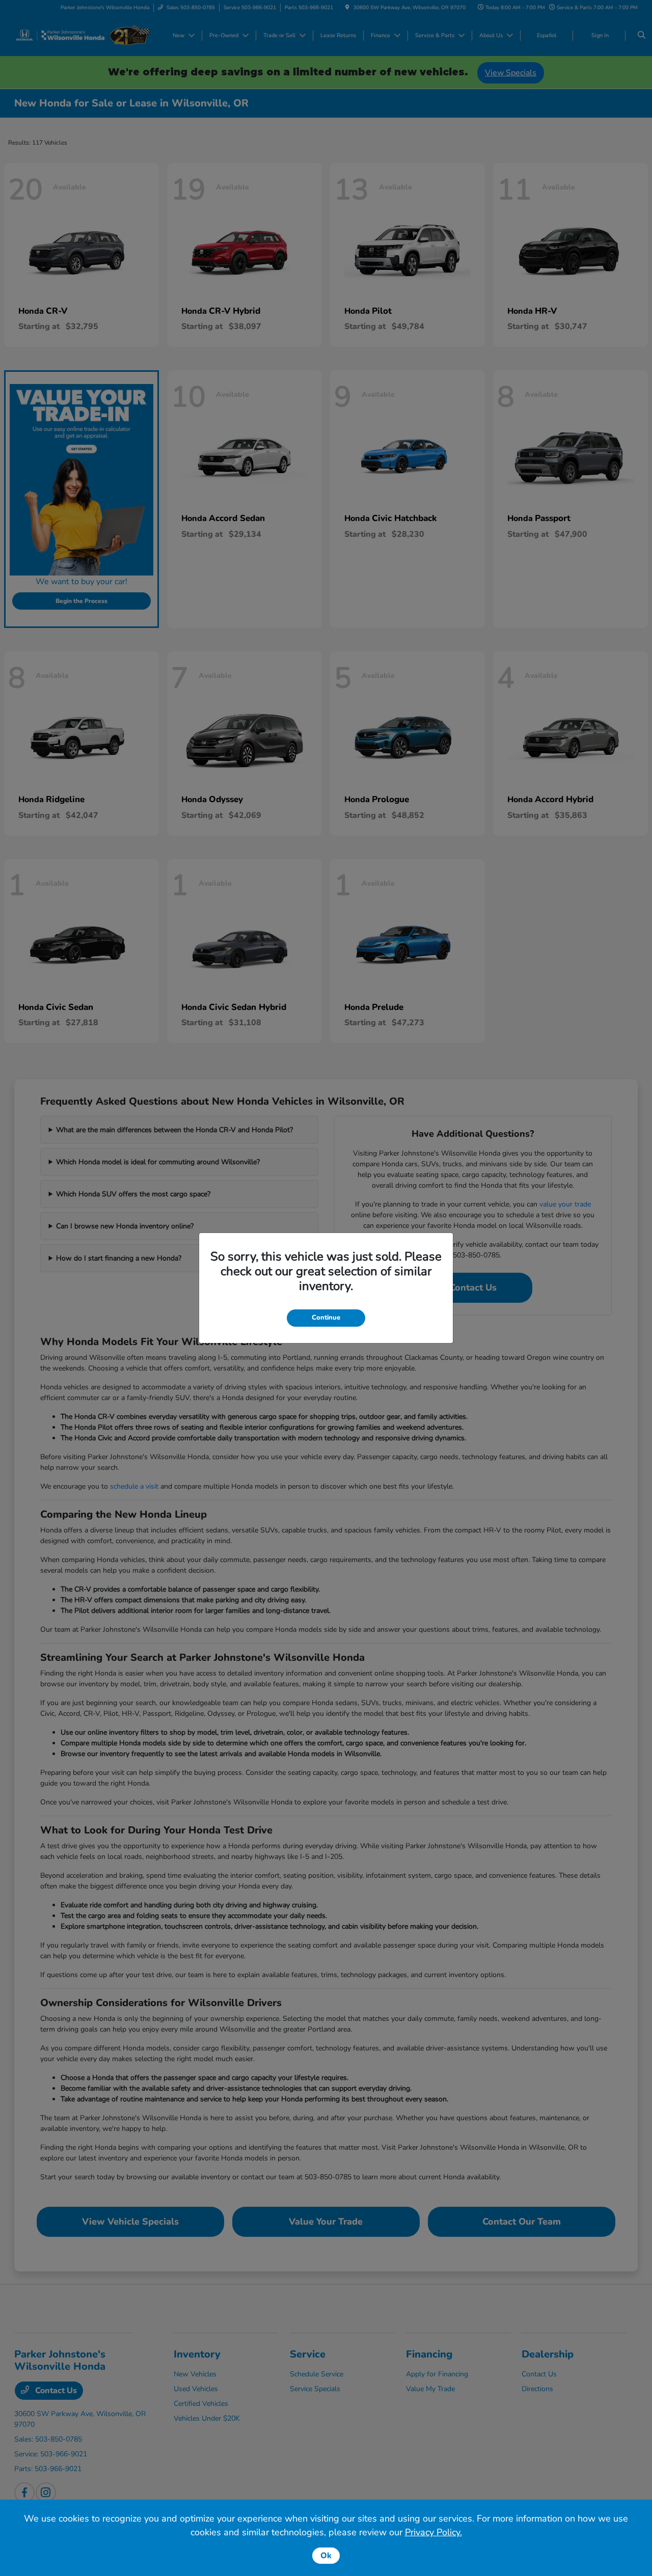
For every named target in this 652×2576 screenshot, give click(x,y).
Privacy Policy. (433, 2532)
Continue (326, 1318)
